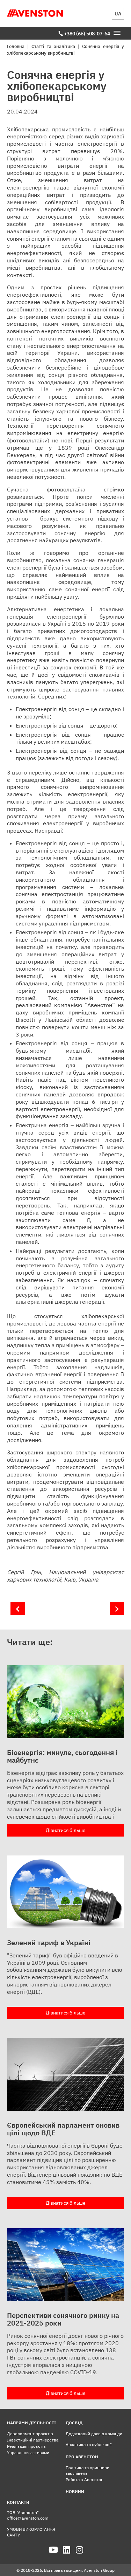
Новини (75, 2491)
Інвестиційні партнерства (33, 2440)
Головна (16, 46)
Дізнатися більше (66, 1830)
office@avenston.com (28, 2518)
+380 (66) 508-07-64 (87, 34)
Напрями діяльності (31, 2423)
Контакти (18, 2502)
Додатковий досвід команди (94, 2434)
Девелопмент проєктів (30, 2434)
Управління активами (28, 2453)
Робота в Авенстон (85, 2479)
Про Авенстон (82, 2457)
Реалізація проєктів (26, 2446)
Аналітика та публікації (89, 2444)
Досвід (74, 2423)
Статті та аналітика (53, 46)
